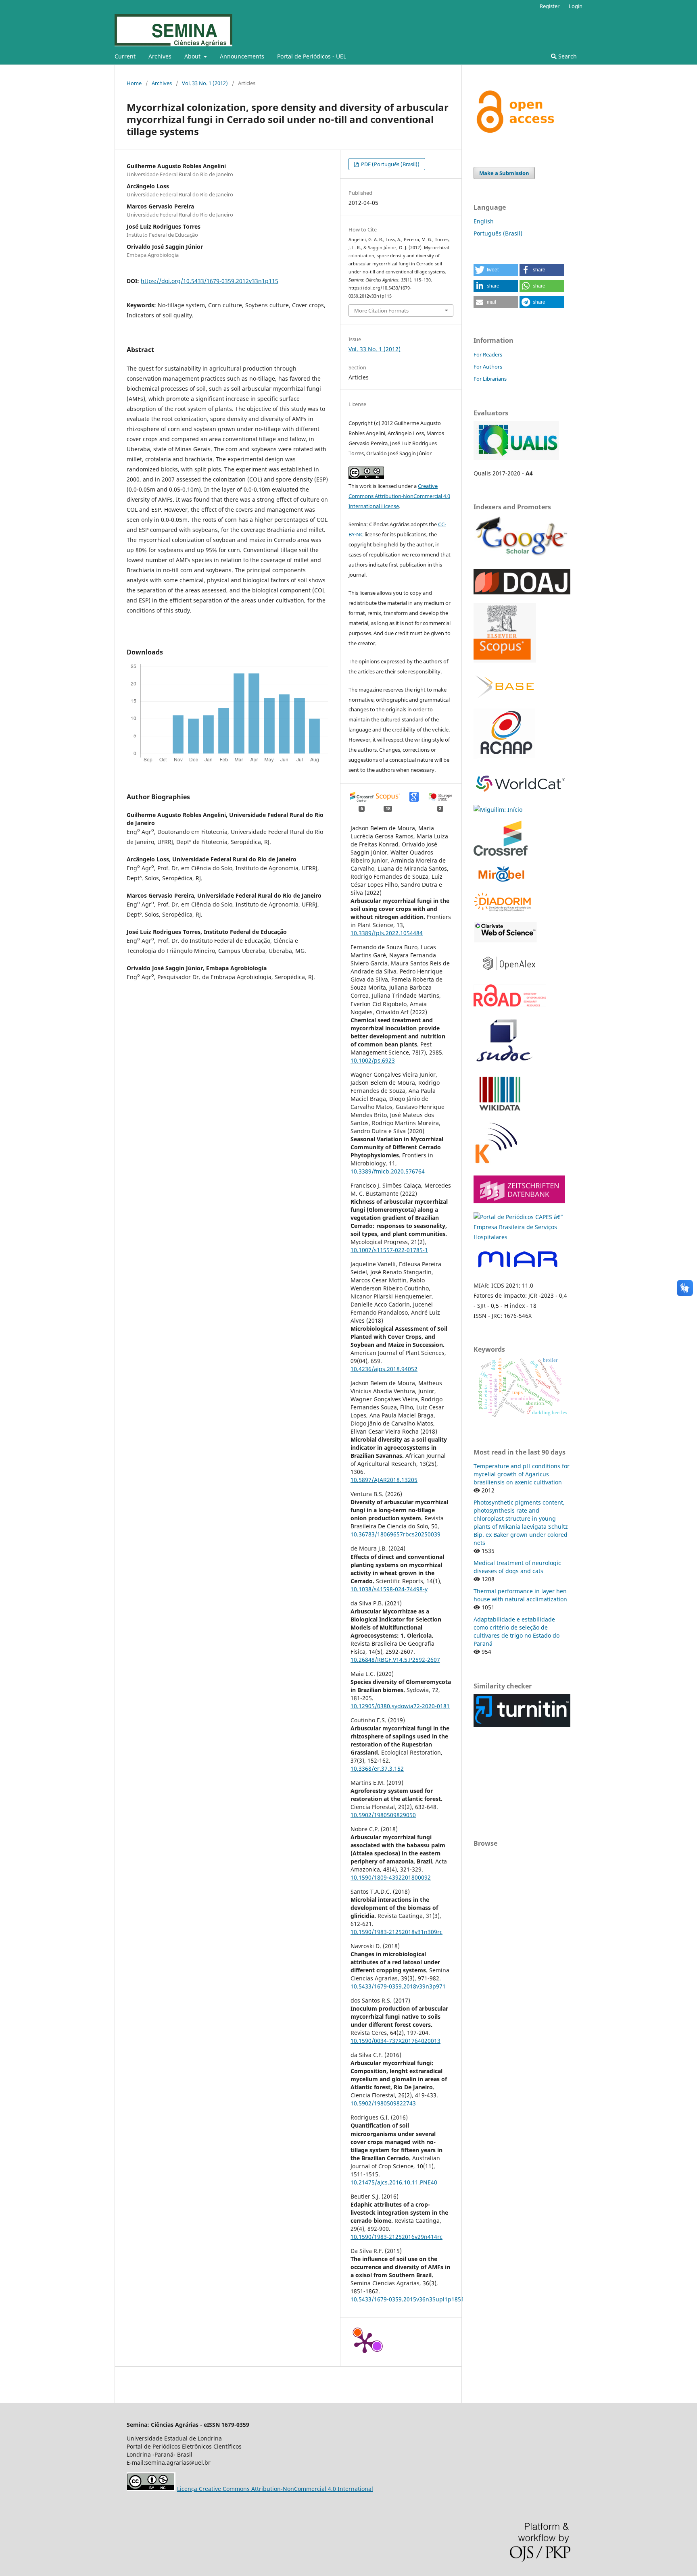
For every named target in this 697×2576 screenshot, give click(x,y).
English (484, 221)
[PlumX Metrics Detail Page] (365, 2342)
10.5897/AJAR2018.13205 (384, 1480)
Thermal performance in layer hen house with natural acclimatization (520, 1595)
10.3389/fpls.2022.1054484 (387, 933)
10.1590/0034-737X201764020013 (395, 2041)
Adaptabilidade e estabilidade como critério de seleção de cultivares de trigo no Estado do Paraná (516, 1631)
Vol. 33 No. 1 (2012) (205, 83)
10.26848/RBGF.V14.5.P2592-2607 (395, 1660)
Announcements (242, 56)
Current (125, 56)
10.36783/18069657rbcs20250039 (395, 1534)
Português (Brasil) (498, 233)
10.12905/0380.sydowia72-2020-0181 (400, 1706)
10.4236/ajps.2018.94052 (384, 1369)
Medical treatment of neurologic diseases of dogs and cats (517, 1567)
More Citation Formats (381, 311)
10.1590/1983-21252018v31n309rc (396, 1932)
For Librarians (490, 379)
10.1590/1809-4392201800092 (391, 1877)
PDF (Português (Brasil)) (390, 164)
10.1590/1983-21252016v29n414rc (396, 2237)
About (193, 56)
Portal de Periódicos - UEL (312, 56)
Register (550, 6)
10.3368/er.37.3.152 (377, 1768)
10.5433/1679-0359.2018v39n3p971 (398, 1986)
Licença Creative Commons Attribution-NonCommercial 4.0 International (275, 2489)
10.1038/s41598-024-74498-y (389, 1589)
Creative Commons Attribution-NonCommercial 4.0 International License (399, 496)
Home (134, 83)
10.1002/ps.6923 (373, 1060)
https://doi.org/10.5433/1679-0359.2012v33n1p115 (210, 281)
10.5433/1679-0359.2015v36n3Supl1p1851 (407, 2299)
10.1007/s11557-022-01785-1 (389, 1250)
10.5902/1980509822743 (383, 2103)
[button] (496, 270)
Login (576, 6)
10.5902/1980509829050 (383, 1815)
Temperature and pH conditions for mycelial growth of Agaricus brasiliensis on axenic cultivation (522, 1474)
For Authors (488, 367)
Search (567, 56)
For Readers (488, 354)
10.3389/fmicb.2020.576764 (388, 1171)
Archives (160, 56)
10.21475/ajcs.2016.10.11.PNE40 (394, 2182)
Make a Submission (504, 173)
